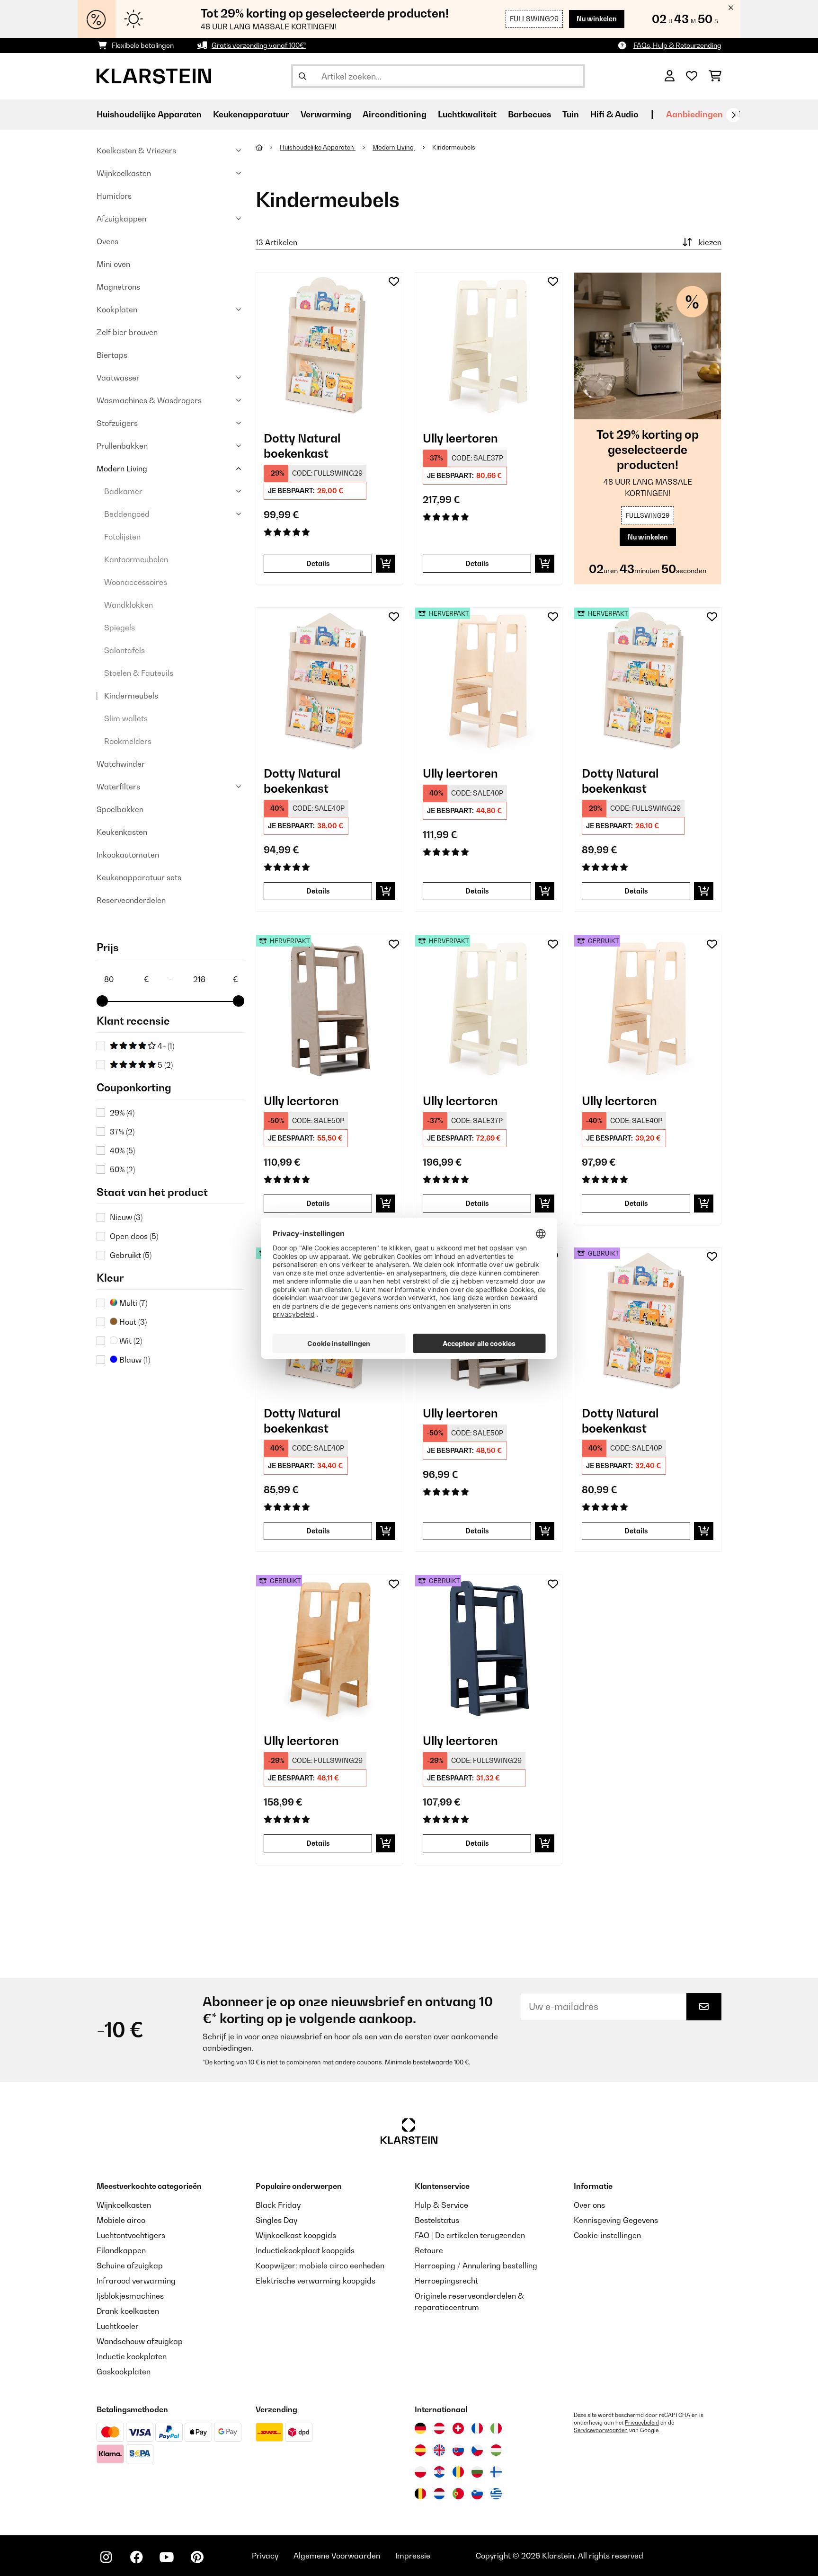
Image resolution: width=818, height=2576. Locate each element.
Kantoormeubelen (136, 559)
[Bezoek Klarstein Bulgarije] (477, 2472)
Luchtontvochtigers (131, 2235)
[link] (329, 346)
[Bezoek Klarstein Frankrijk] (477, 2428)
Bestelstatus (437, 2220)
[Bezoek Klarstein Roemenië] (458, 2472)
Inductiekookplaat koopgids (305, 2250)
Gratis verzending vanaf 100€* (259, 45)
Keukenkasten (122, 832)
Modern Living (122, 469)
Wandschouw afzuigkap (140, 2341)
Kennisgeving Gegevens (616, 2220)
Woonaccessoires (136, 582)
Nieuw (126, 1217)
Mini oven (113, 264)
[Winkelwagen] (715, 76)
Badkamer (123, 491)
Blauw (134, 1360)
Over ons (589, 2205)
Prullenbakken (122, 446)
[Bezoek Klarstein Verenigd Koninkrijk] (439, 2450)
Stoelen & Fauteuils (139, 673)
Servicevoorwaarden (601, 2430)
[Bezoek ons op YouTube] (167, 2557)
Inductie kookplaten (132, 2356)
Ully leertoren (460, 438)
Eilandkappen (121, 2250)
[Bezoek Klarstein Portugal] (458, 2494)
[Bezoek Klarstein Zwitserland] (458, 2428)
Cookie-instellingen (607, 2235)
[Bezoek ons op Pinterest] (197, 2557)
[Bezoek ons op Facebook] (136, 2557)
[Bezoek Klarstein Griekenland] (496, 2494)
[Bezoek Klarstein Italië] (496, 2428)
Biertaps (112, 355)
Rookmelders (128, 741)
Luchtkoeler (118, 2326)
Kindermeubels (131, 696)
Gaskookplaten (124, 2372)
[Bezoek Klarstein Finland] (496, 2472)
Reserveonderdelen (131, 900)
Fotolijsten (122, 537)
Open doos (134, 1236)
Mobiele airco (121, 2220)
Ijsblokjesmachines (130, 2296)
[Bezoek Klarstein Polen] (420, 2472)
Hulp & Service (441, 2205)
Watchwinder (121, 764)
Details (318, 563)
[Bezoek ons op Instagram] (106, 2557)
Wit (130, 1341)
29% (122, 1113)
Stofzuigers (117, 423)
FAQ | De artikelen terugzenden (470, 2235)
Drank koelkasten (128, 2311)
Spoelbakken (120, 809)
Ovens (107, 241)
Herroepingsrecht (446, 2281)
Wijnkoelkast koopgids (296, 2235)
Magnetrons (118, 287)
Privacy (265, 2556)
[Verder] (733, 115)
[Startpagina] (268, 147)
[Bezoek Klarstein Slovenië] (477, 2494)
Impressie (413, 2556)
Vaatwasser (118, 378)
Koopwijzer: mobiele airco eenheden (320, 2266)
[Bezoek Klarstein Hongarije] (496, 2450)
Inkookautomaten (128, 855)
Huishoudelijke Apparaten (318, 147)
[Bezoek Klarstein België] (420, 2494)
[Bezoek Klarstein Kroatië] (439, 2472)
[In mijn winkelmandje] (386, 564)
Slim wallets (126, 718)
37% (122, 1132)
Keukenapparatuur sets (139, 877)
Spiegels (120, 628)
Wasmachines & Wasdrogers (149, 400)
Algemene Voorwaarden (337, 2556)
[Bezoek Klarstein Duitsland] (420, 2428)
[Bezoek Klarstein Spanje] (420, 2450)
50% (122, 1169)
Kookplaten (117, 310)
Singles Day (276, 2220)
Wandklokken (129, 605)
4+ (165, 1046)
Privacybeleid (642, 2423)
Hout (132, 1322)
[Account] (670, 76)
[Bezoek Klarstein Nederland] (439, 2494)
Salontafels (124, 650)
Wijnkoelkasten (124, 173)
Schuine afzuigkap (130, 2266)
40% (122, 1151)
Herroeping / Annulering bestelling (476, 2266)
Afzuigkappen (121, 219)
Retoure (429, 2250)
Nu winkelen (597, 19)
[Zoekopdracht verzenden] (302, 76)
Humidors (114, 196)
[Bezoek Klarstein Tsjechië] (477, 2450)
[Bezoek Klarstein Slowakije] (458, 2450)
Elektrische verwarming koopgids (316, 2281)
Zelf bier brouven (127, 332)
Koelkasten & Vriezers (136, 150)
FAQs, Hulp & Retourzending (677, 45)
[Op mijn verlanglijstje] (394, 282)
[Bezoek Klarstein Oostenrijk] (439, 2428)
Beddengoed (127, 514)
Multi (132, 1303)
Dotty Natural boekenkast (302, 446)
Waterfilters (118, 787)
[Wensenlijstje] (692, 76)
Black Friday (278, 2205)
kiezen (710, 242)
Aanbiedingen (694, 114)
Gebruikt (131, 1255)
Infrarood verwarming (136, 2281)
